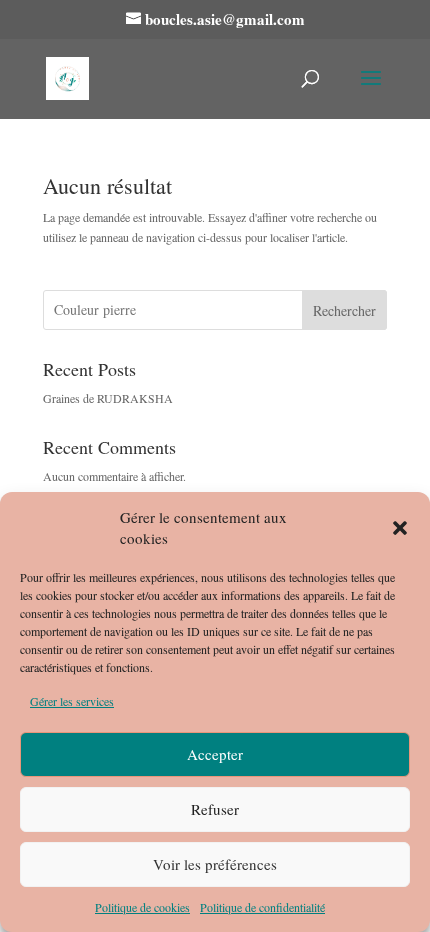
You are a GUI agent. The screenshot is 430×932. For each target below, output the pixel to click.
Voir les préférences (215, 864)
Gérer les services (72, 701)
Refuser (215, 809)
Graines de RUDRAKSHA (108, 398)
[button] (400, 528)
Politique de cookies (142, 907)
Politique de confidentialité (262, 907)
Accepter (215, 754)
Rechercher (344, 310)
